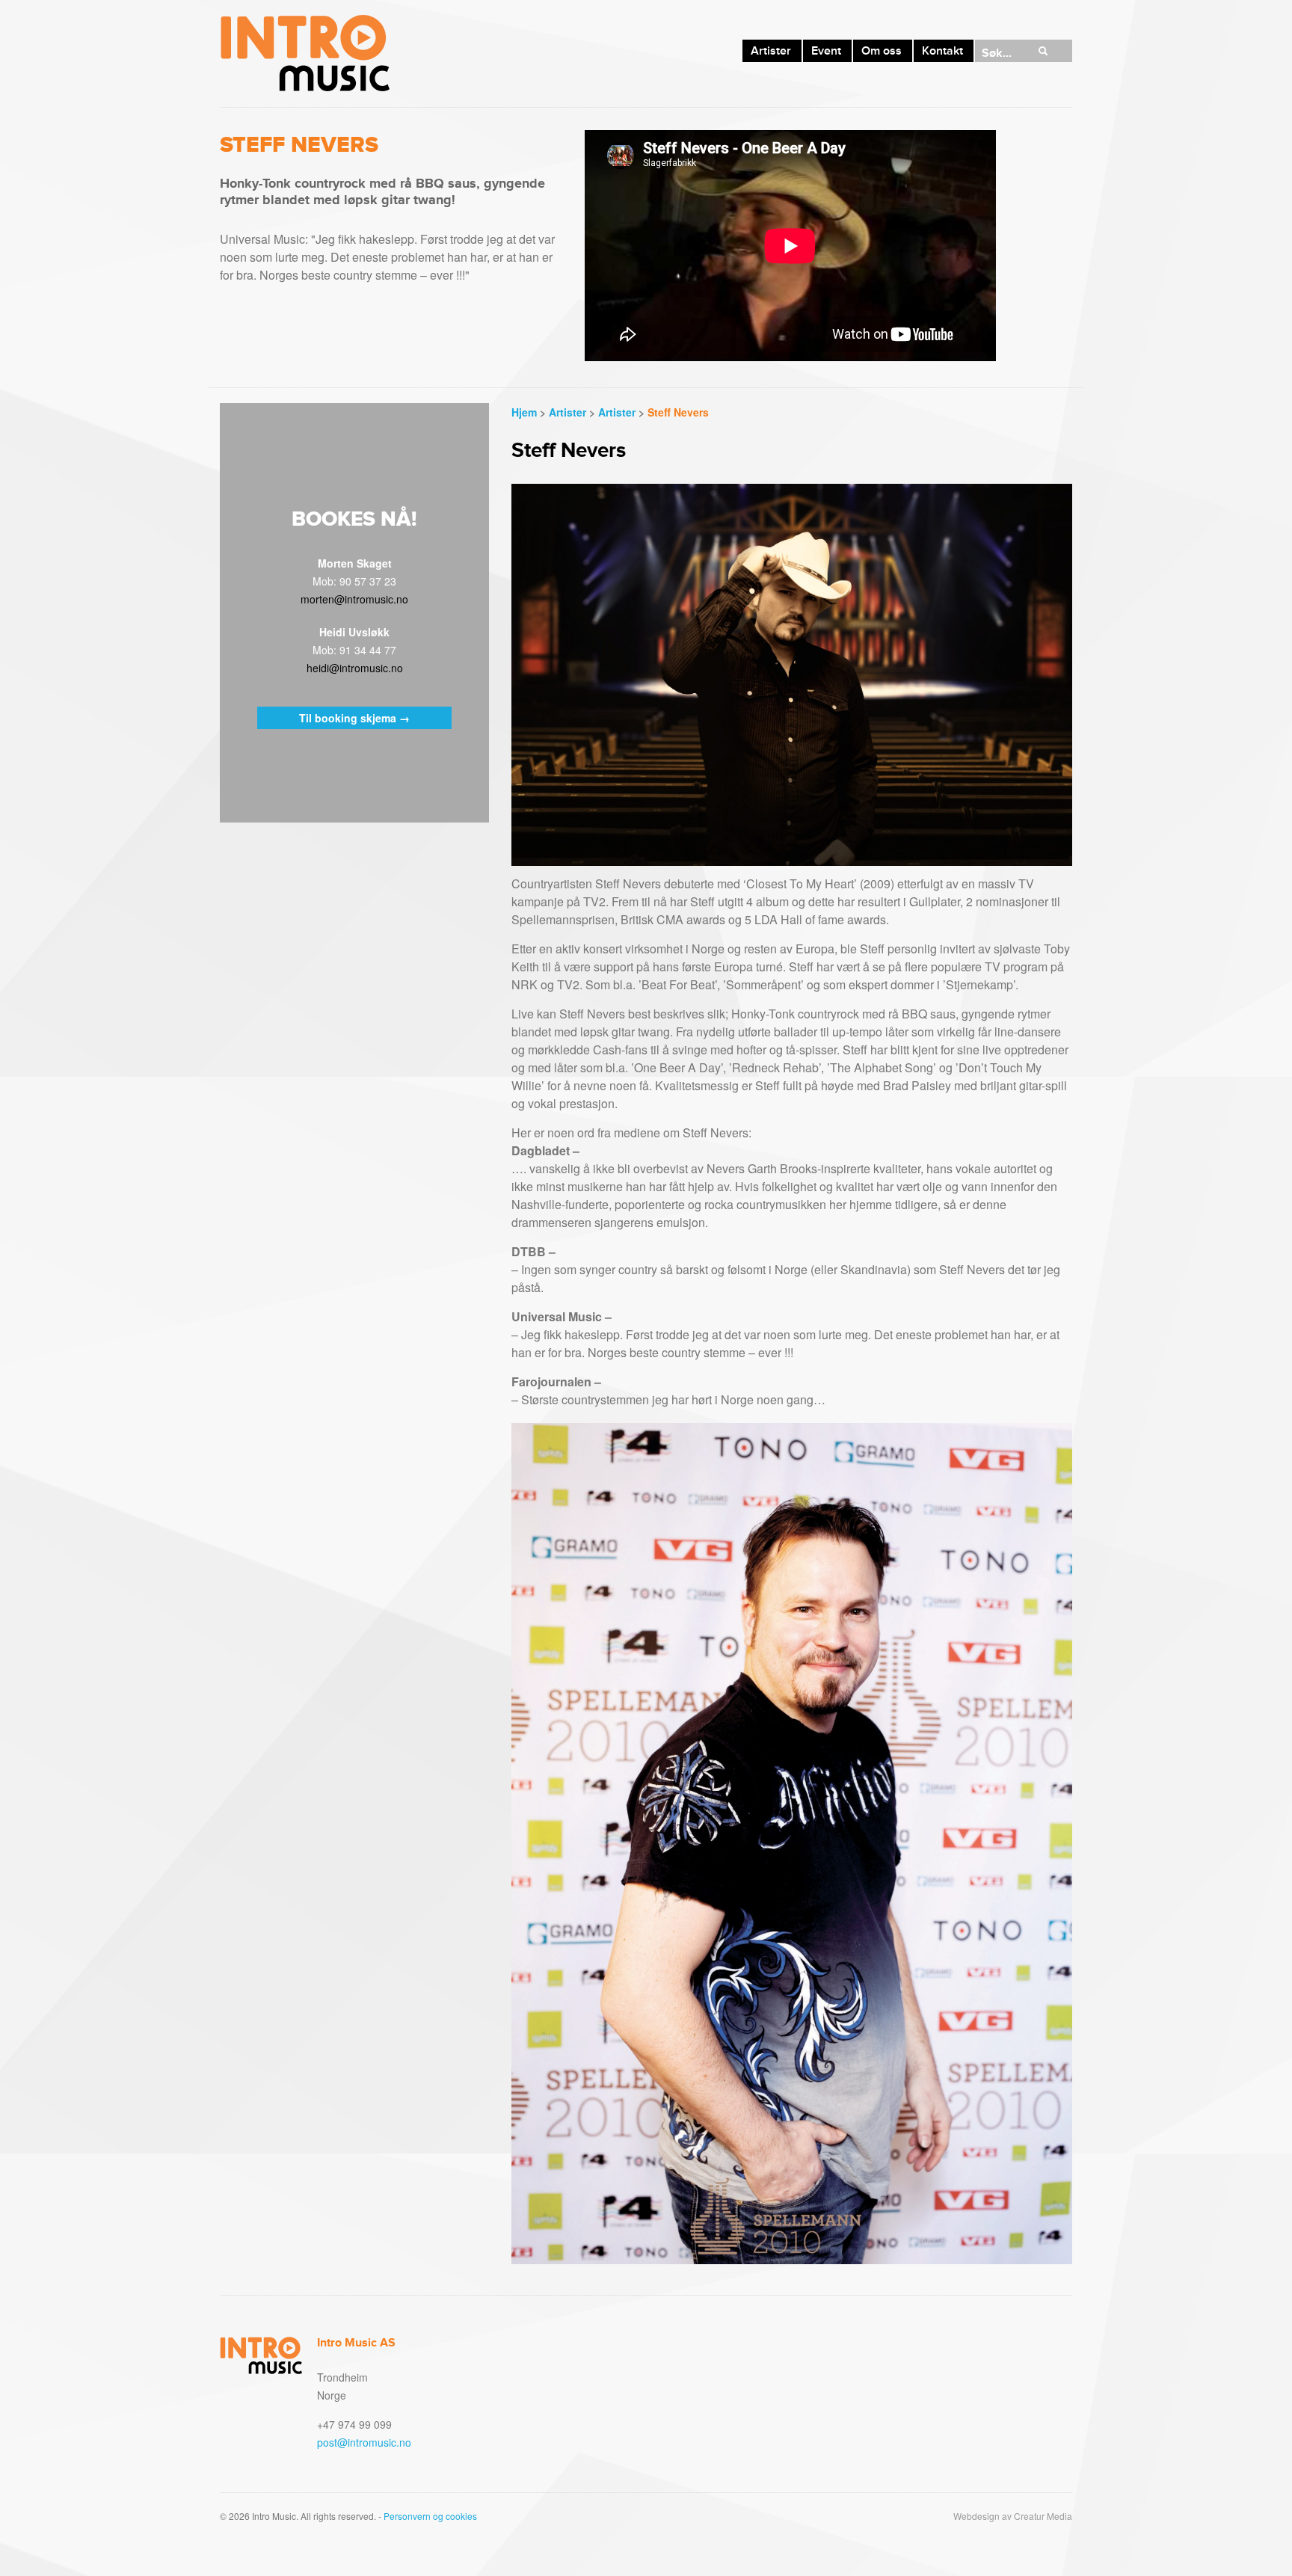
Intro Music (305, 53)
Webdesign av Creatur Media (1013, 2516)
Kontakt (942, 51)
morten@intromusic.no (354, 599)
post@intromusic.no (364, 2442)
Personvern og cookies (430, 2516)
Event (826, 51)
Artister (771, 51)
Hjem (524, 412)
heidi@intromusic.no (355, 668)
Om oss (882, 51)
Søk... (997, 53)
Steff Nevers (678, 412)
